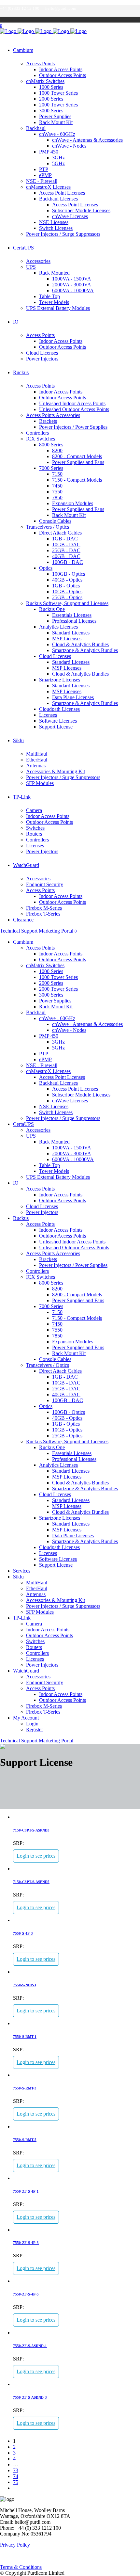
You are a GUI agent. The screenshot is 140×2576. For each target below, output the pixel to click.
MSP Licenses (67, 639)
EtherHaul (37, 760)
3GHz (58, 158)
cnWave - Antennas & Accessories (87, 140)
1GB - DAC (65, 539)
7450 (57, 486)
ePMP (45, 175)
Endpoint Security (45, 884)
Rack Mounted (54, 273)
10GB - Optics (67, 592)
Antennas (36, 766)
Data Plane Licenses (73, 697)
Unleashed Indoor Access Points (72, 403)
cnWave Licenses (70, 216)
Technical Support (19, 931)
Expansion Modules (73, 503)
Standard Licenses (71, 633)
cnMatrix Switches (45, 81)
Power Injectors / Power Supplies (73, 427)
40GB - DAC (66, 556)
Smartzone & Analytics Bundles (85, 650)
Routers (34, 834)
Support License (56, 727)
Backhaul (36, 128)
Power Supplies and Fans (78, 462)
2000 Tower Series (58, 105)
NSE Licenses (54, 222)
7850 (57, 497)
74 (16, 2476)
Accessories (38, 261)
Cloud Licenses (42, 353)
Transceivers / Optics (48, 527)
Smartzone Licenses (60, 680)
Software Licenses (58, 721)
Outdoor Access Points (63, 75)
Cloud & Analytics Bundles (80, 644)
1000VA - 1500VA (72, 279)
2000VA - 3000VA (72, 285)
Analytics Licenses (58, 627)
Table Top (49, 296)
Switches (35, 828)
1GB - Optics (66, 586)
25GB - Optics (67, 597)
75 (16, 2482)
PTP (44, 169)
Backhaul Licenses (58, 199)
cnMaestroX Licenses (48, 187)
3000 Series (51, 111)
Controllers (37, 433)
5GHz (58, 163)
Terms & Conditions (21, 2567)
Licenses (48, 715)
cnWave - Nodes (69, 146)
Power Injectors (42, 359)
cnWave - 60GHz (57, 134)
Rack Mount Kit (56, 122)
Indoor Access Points (61, 69)
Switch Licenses (56, 228)
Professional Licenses (74, 621)
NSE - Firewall (42, 181)
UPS (31, 267)
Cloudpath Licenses (59, 709)
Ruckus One (52, 609)
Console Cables (55, 521)
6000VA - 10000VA (73, 290)
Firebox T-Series (43, 914)
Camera (34, 810)
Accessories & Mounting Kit (56, 771)
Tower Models (54, 302)
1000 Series (51, 87)
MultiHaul (37, 754)
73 (16, 2470)
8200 (57, 450)
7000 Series (51, 468)
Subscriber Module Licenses (81, 210)
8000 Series (51, 445)
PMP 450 (49, 152)
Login (32, 1724)
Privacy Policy (15, 2545)
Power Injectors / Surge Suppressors (63, 234)
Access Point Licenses (62, 193)
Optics (46, 568)
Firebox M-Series (44, 908)
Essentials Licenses (72, 615)
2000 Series (51, 99)
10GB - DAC (66, 544)
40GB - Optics (67, 580)
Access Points (40, 64)
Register (35, 1729)
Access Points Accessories (53, 415)
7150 (57, 474)
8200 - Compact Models (77, 456)
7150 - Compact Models (77, 480)
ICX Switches (41, 439)
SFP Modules (40, 783)
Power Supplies (55, 116)
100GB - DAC (68, 562)
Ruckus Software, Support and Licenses (67, 603)
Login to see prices (36, 1856)
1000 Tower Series (58, 93)
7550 (57, 492)
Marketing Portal (56, 931)
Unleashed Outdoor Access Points (74, 409)
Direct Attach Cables (60, 533)
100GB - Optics (69, 574)
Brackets (48, 421)
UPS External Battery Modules (58, 308)
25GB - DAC (66, 550)
